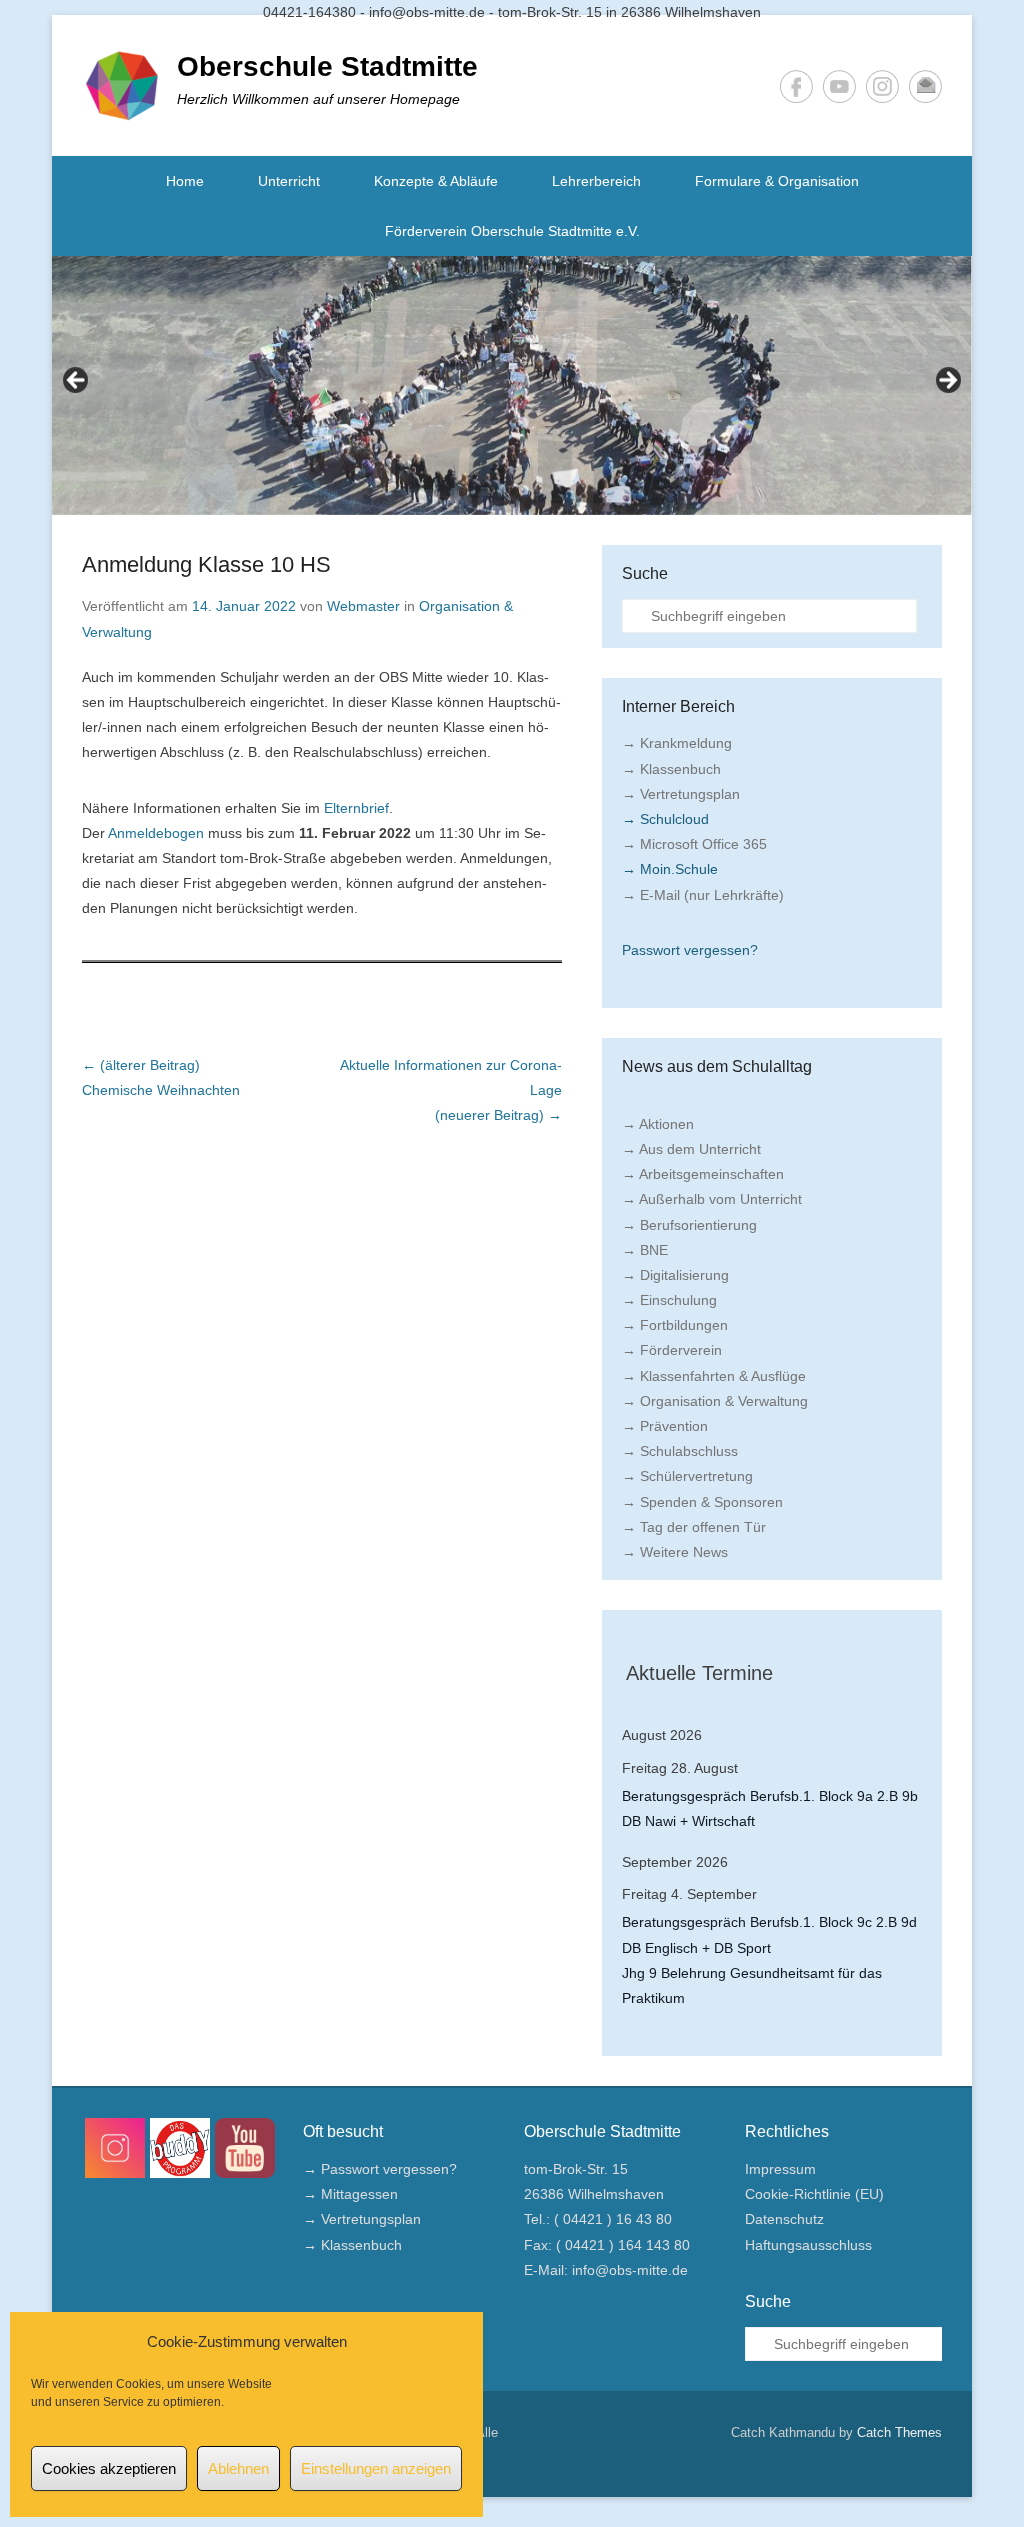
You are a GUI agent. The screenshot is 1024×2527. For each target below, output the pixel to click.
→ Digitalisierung (675, 1275)
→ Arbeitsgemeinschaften (703, 1174)
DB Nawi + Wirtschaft (688, 1821)
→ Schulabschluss (680, 1451)
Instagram (882, 86)
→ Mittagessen (350, 2194)
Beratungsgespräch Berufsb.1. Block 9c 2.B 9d (769, 1922)
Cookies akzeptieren (109, 2468)
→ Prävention (665, 1426)
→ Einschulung (669, 1300)
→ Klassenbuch (671, 769)
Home (185, 181)
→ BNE (645, 1250)
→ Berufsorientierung (689, 1225)
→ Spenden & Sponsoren (702, 1502)
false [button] (77, 381)
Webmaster (363, 606)
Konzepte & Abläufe (436, 181)
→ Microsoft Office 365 (694, 844)
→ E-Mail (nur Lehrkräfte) (703, 895)
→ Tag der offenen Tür (694, 1527)
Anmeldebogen (156, 833)
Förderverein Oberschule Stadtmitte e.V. (512, 231)
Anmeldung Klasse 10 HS (206, 564)
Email (925, 86)
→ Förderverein (672, 1350)
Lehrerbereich (596, 181)
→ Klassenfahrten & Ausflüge (714, 1376)
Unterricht (289, 181)
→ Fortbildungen (675, 1325)
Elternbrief (356, 808)
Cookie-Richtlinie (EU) (814, 2194)
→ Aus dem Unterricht (691, 1149)
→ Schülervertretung (687, 1476)
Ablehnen (238, 2468)
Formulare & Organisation (777, 181)
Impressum (780, 2169)
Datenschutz (784, 2219)
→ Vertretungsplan (681, 794)
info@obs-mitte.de (630, 2270)
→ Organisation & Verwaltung (715, 1401)
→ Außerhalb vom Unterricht (712, 1199)
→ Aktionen (658, 1124)
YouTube (839, 86)
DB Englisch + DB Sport (696, 1948)
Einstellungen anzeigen (376, 2468)
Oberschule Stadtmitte (327, 66)
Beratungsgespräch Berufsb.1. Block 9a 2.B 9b (770, 1796)
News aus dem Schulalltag (717, 1066)
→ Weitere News (675, 1552)
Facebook (796, 86)
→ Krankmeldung (677, 743)
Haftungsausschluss (808, 2245)
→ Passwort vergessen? (380, 2169)
